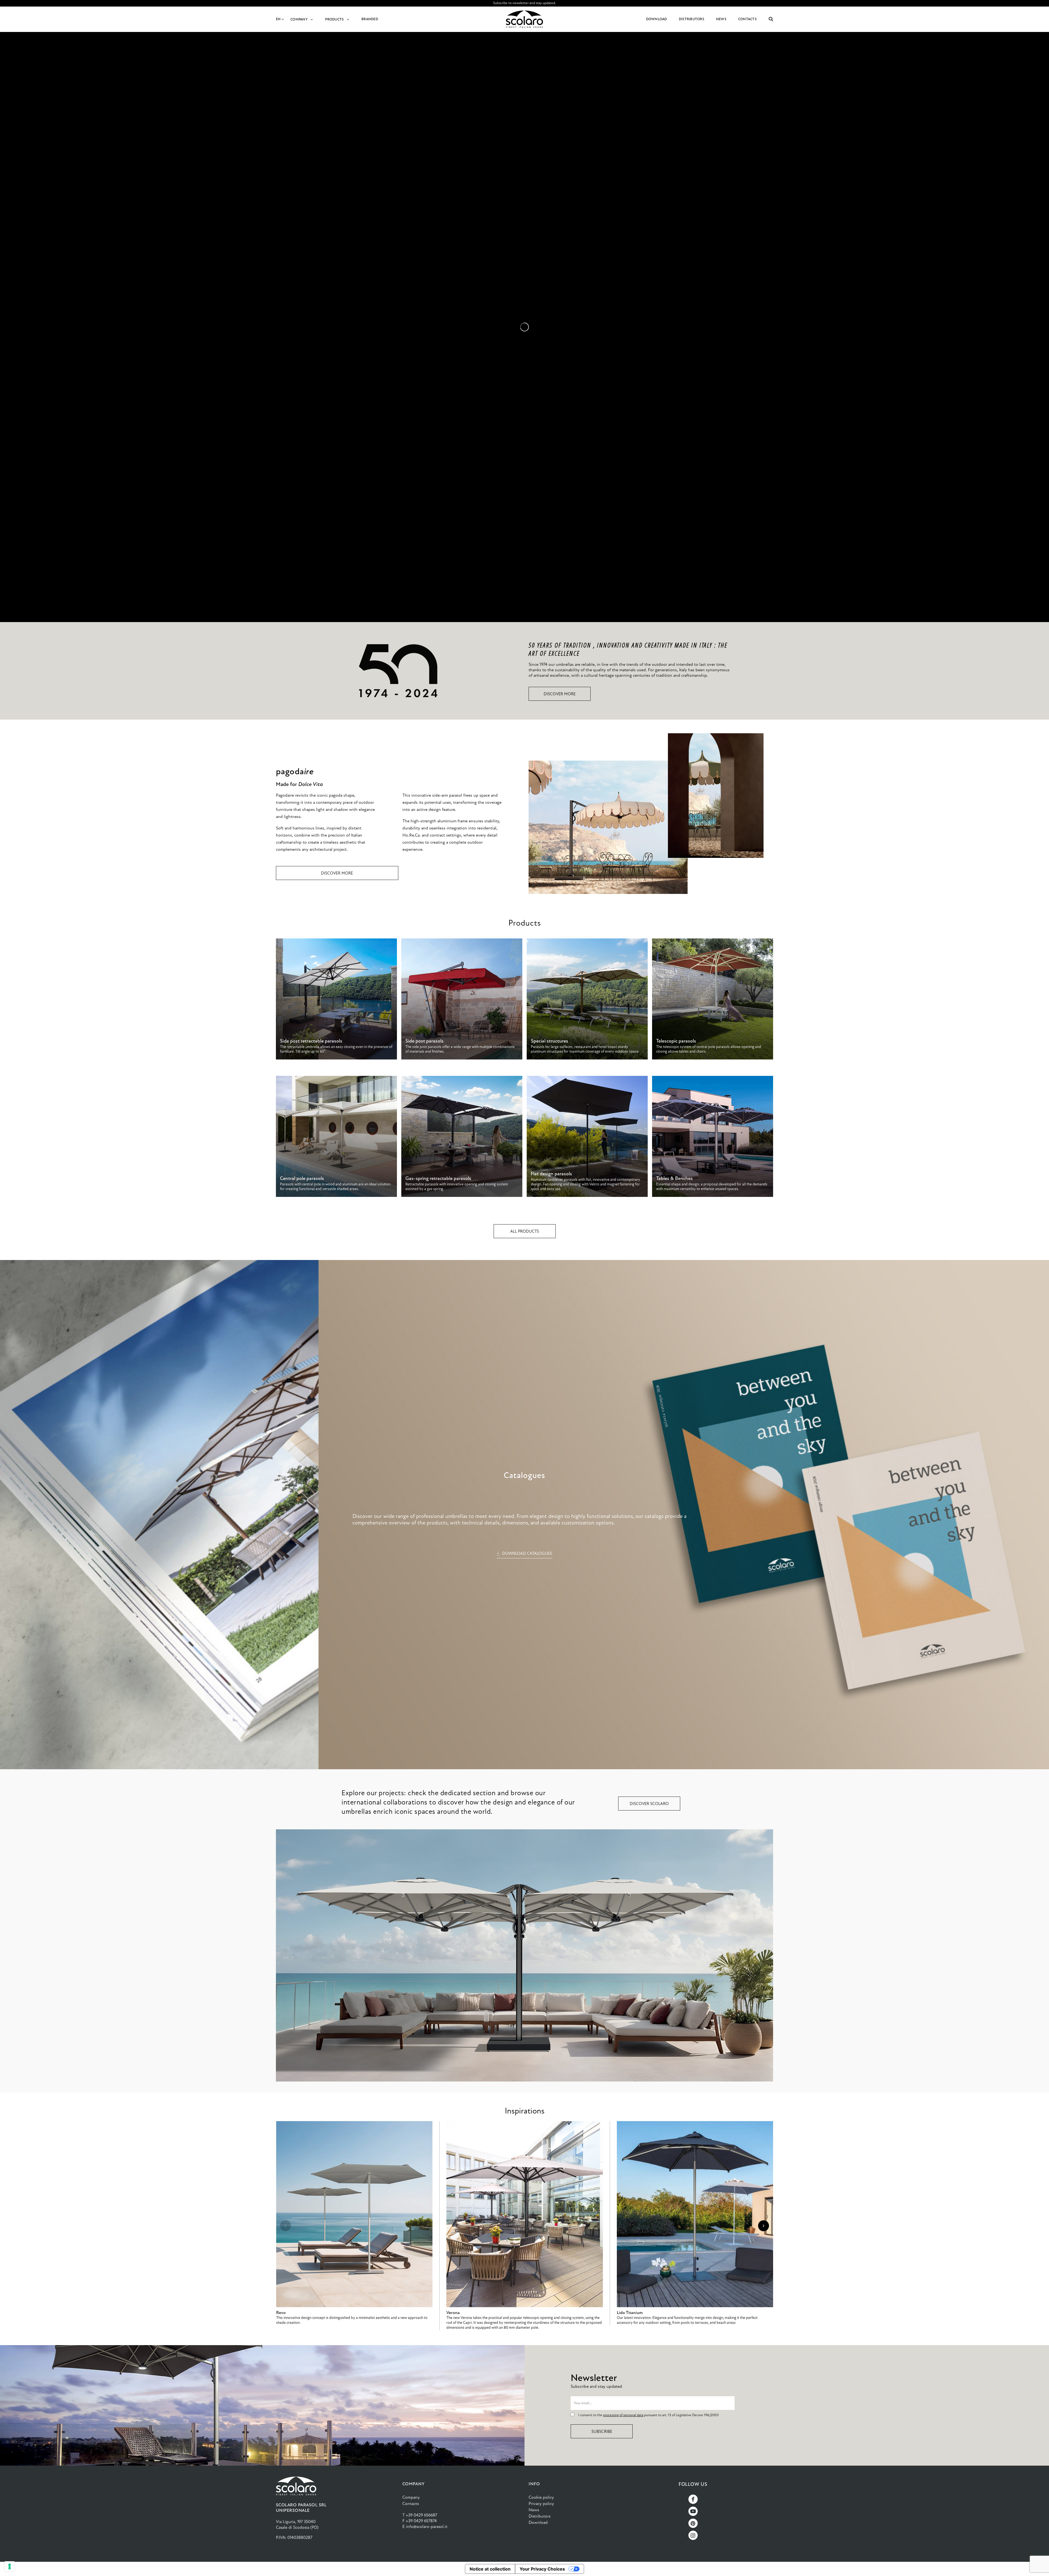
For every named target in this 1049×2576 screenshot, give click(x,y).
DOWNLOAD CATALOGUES (527, 1553)
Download (538, 2522)
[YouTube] (693, 2511)
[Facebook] (693, 2499)
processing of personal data (623, 2415)
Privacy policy (541, 2503)
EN (279, 19)
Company (411, 2497)
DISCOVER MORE (560, 694)
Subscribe (602, 2431)
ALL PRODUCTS (525, 1231)
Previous (285, 2226)
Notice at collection (490, 2569)
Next (764, 2226)
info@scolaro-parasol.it (427, 2526)
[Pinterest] (693, 2523)
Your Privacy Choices (542, 2569)
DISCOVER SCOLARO (649, 1804)
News (534, 2510)
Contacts (411, 2503)
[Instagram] (693, 2535)
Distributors (540, 2516)
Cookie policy (541, 2497)
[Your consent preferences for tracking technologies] (10, 2566)
